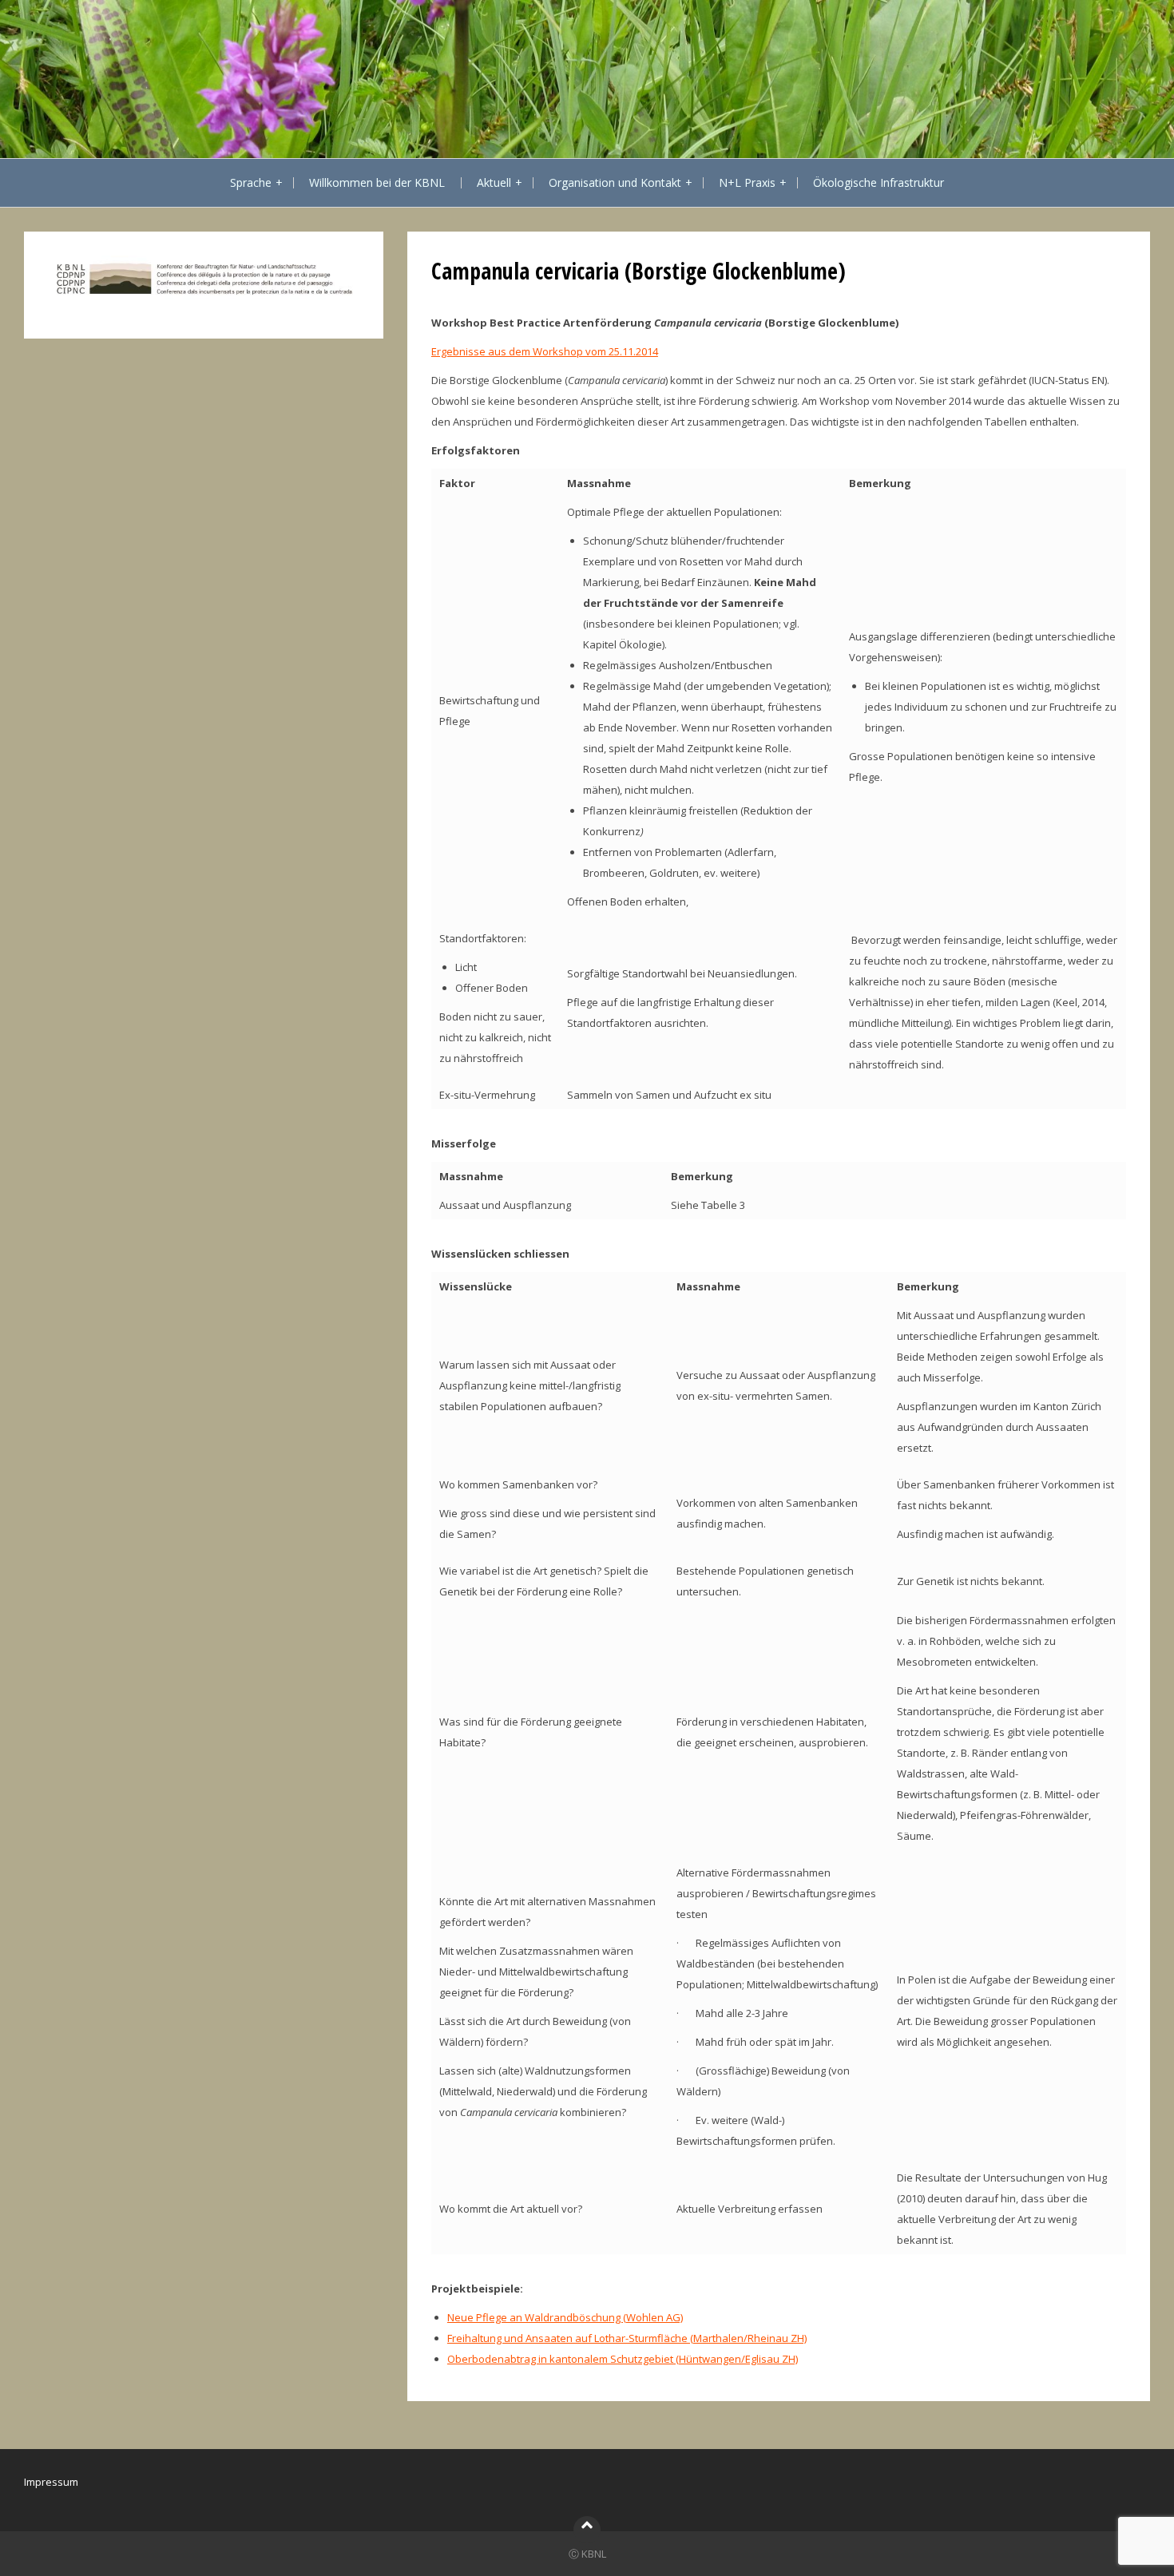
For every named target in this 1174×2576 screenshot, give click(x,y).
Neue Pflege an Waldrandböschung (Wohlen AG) (565, 2317)
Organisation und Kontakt (615, 182)
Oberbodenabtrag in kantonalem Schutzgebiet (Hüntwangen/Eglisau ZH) (623, 2359)
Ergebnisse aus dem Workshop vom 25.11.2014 (545, 351)
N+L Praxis (747, 182)
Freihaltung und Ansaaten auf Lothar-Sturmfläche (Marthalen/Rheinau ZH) (627, 2338)
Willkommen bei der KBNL (377, 182)
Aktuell (494, 182)
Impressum (51, 2482)
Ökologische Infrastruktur (879, 182)
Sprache (251, 182)
